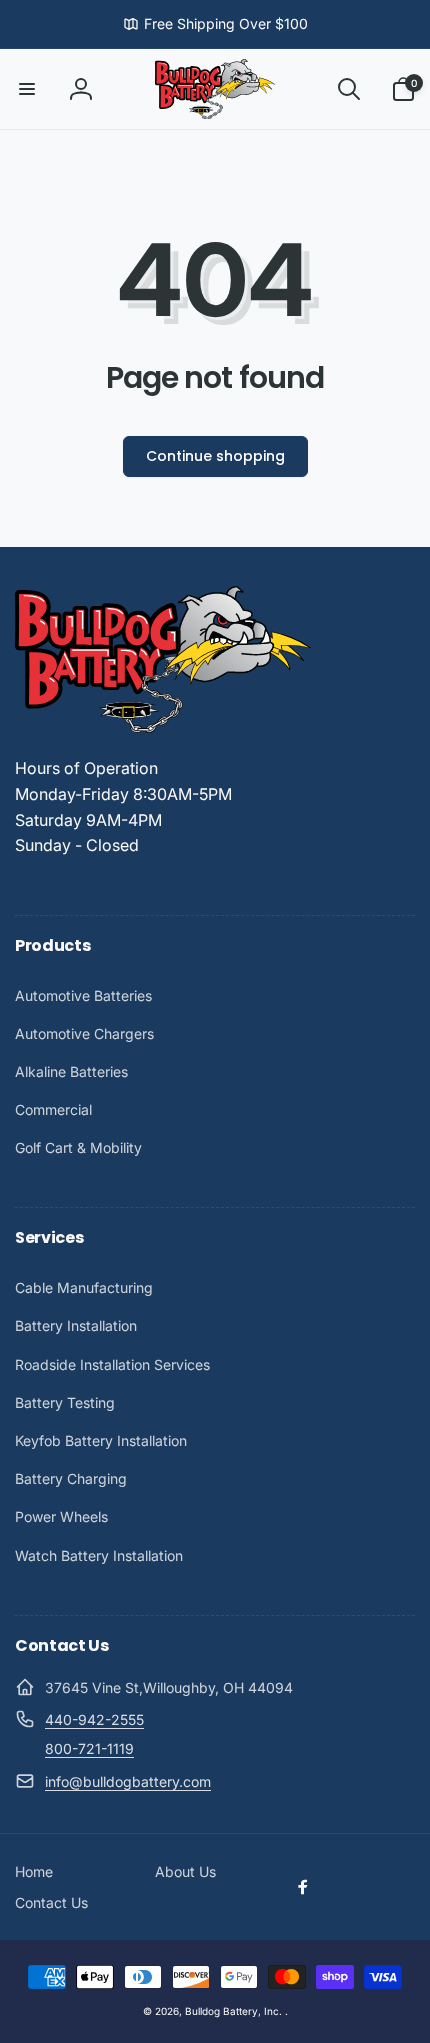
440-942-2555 (94, 1719)
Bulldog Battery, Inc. (233, 2011)
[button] (27, 89)
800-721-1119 (89, 1748)
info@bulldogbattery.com (128, 1781)
